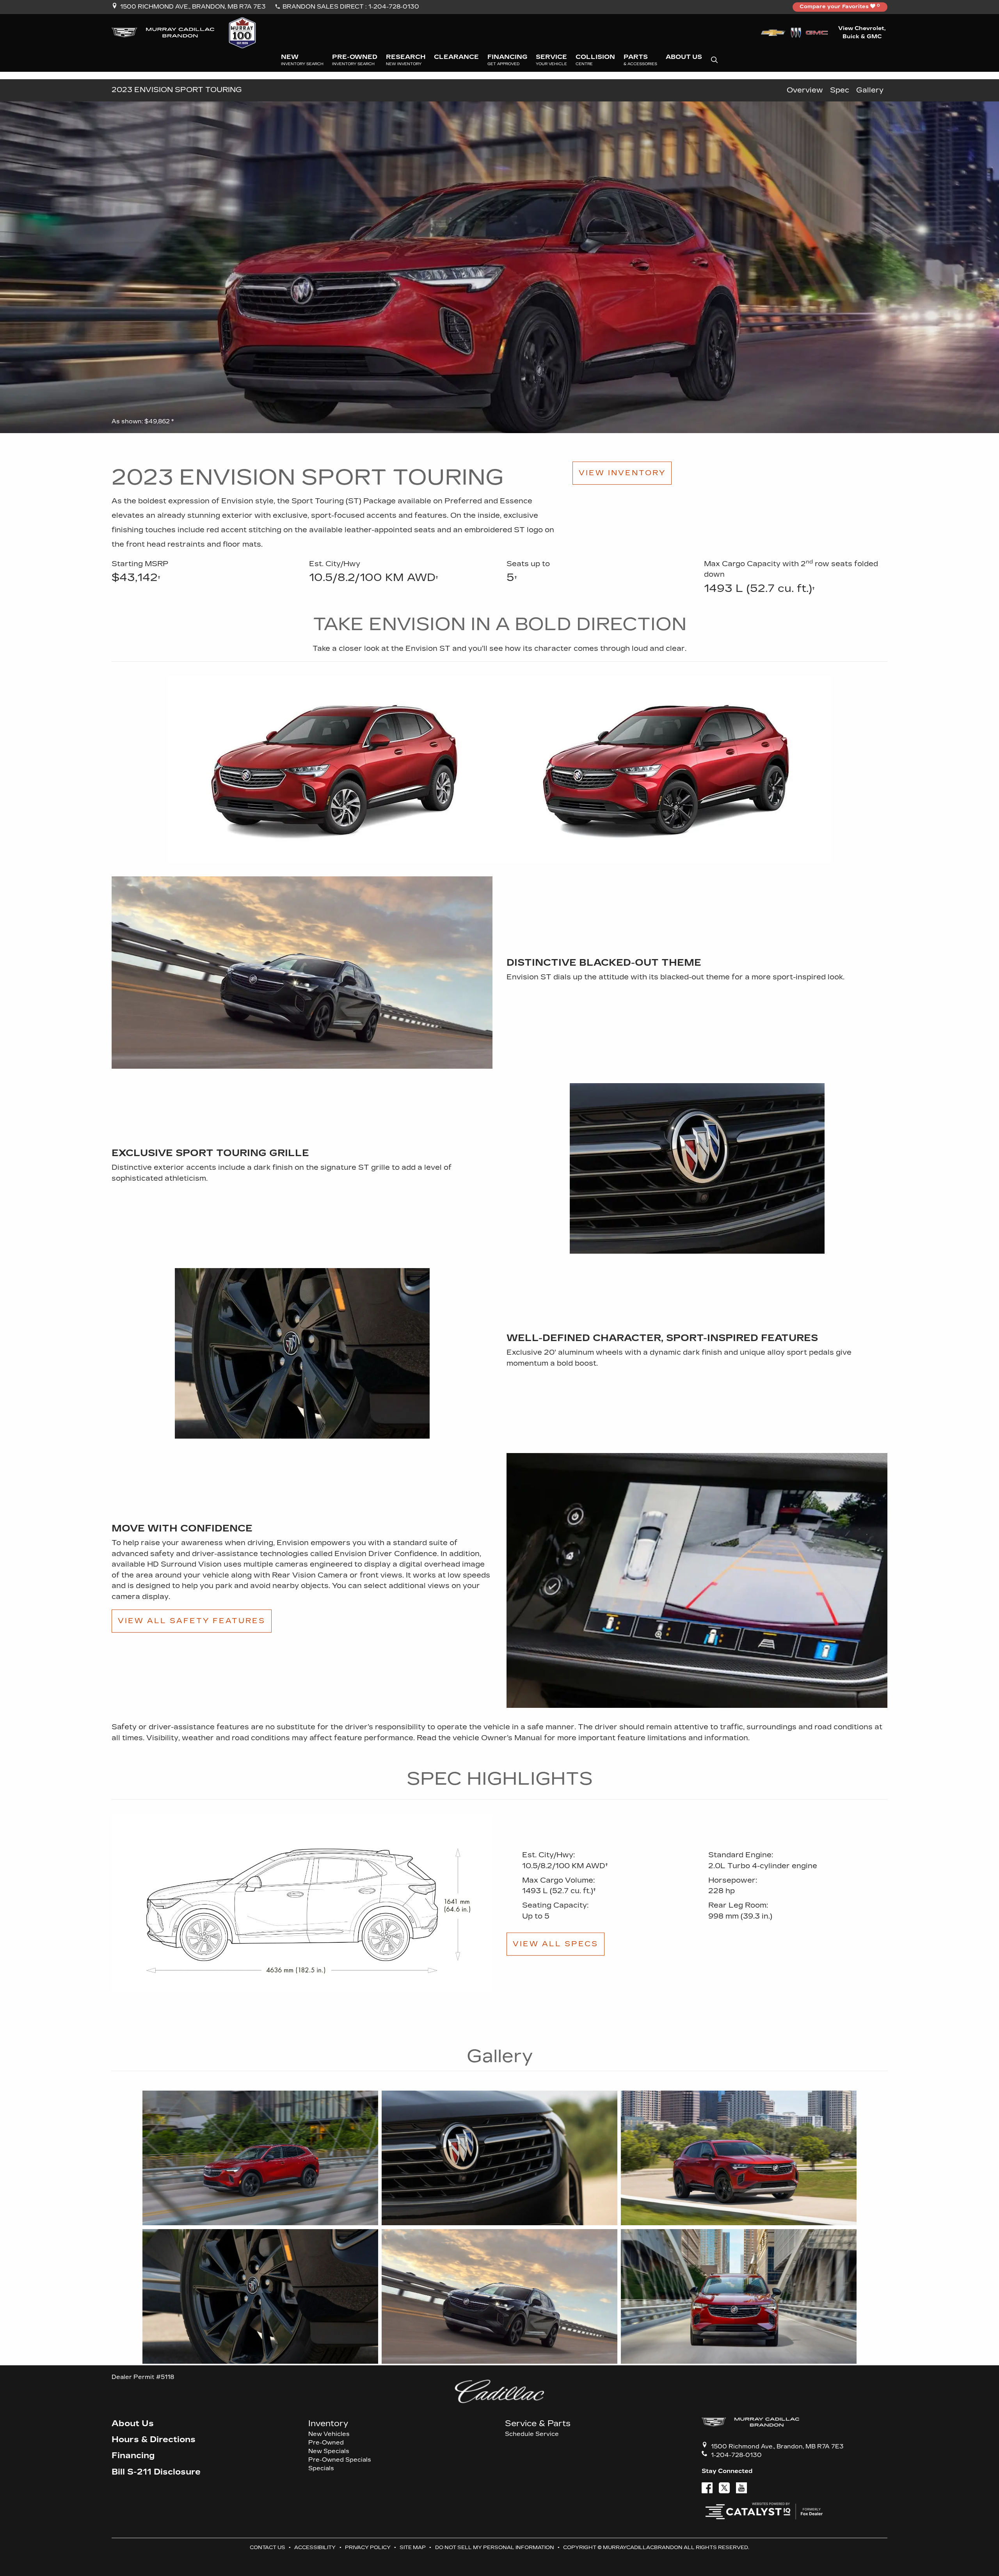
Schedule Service (532, 2434)
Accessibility (315, 2547)
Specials (321, 2469)
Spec (840, 90)
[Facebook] (707, 2488)
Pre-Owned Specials (340, 2460)
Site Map (413, 2547)
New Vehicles (329, 2434)
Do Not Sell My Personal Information (495, 2547)
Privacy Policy (368, 2547)
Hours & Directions (154, 2440)
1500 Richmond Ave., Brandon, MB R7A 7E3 (193, 7)
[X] (724, 2488)
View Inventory (622, 473)
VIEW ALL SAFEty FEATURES (192, 1621)
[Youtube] (741, 2488)
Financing (133, 2456)
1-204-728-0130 (394, 7)
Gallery (870, 90)
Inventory (328, 2424)
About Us (133, 2424)
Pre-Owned (326, 2443)
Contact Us (268, 2547)
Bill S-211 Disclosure (156, 2472)
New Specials (329, 2451)
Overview (805, 90)
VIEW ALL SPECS (555, 1944)
